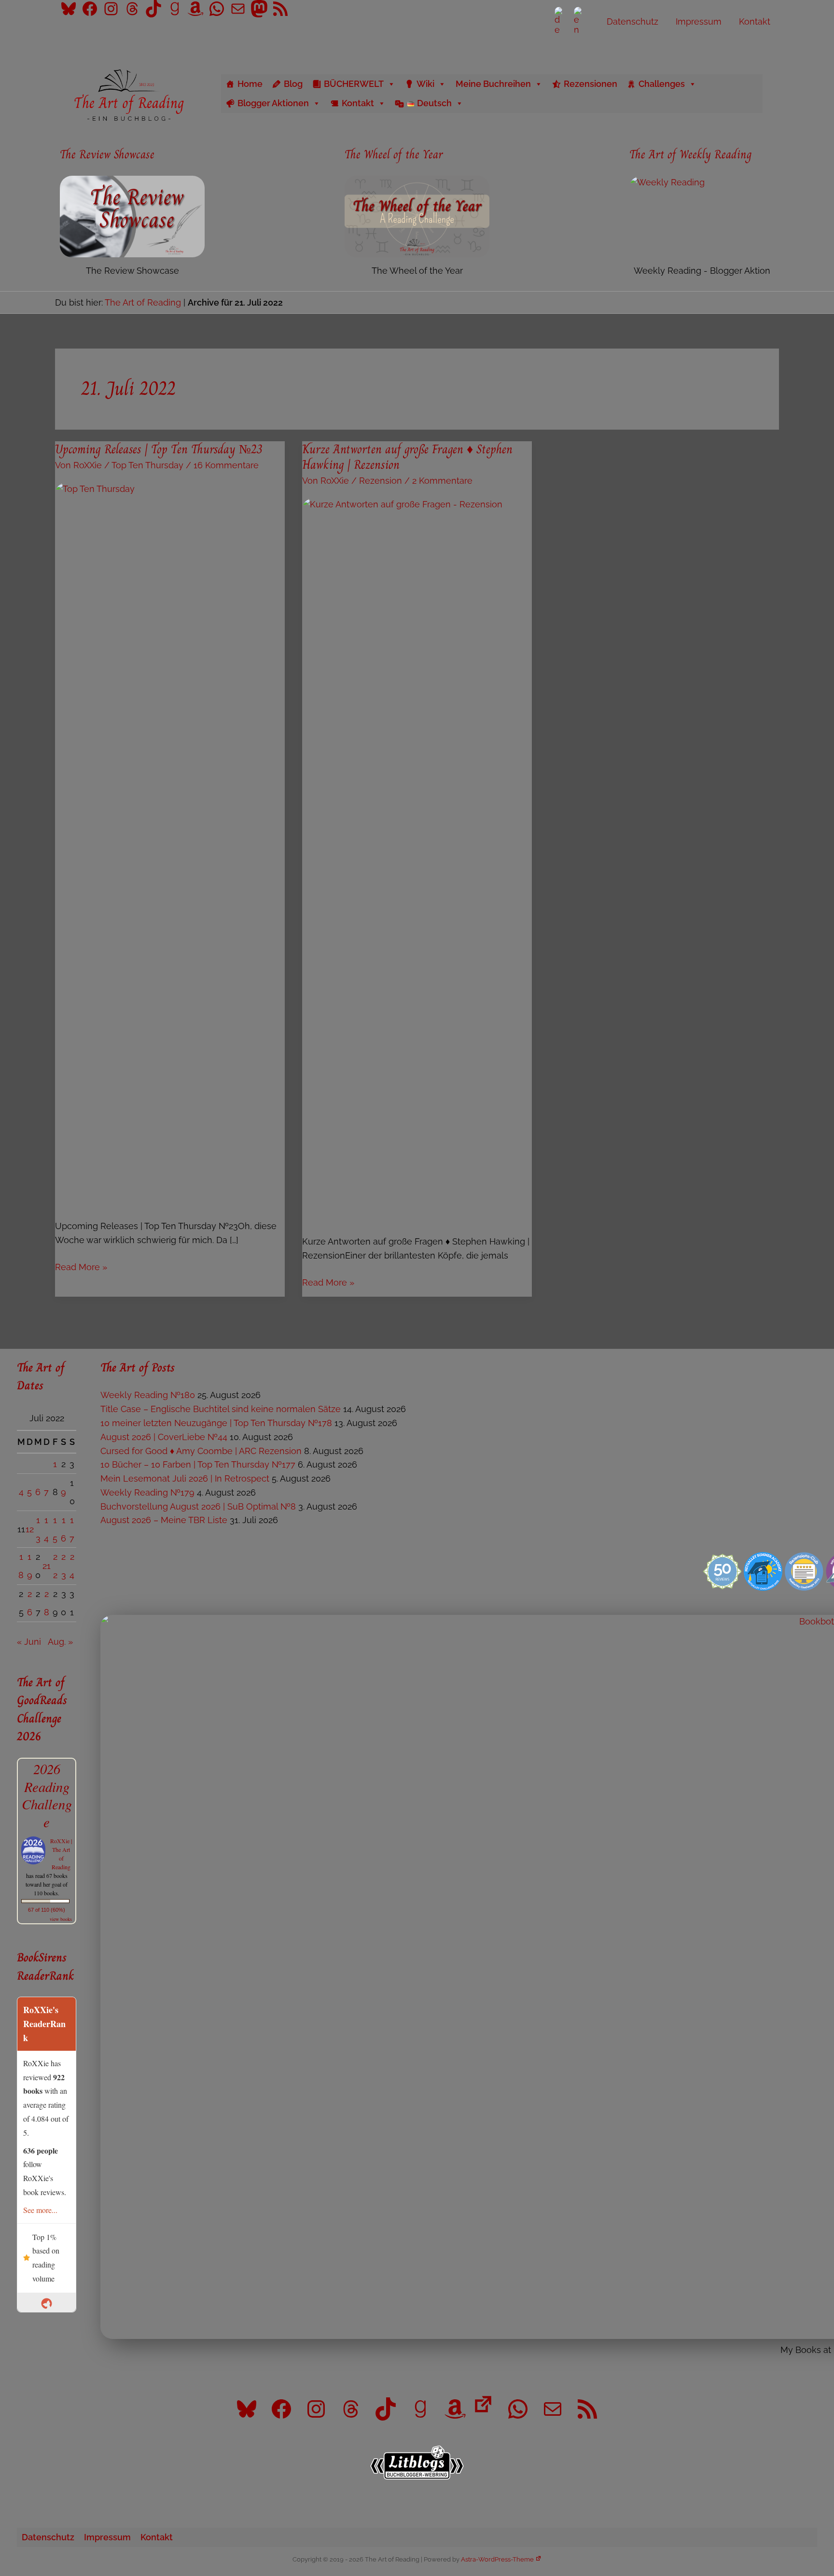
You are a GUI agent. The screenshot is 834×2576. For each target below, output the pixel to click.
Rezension (381, 481)
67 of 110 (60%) (47, 1910)
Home (250, 84)
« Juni (29, 1642)
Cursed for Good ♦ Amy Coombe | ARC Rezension (201, 1451)
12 (30, 1529)
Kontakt (358, 103)
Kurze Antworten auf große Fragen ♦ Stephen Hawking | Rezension (407, 457)
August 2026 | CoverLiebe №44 (164, 1437)
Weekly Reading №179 (147, 1492)
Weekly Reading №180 (148, 1395)
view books (61, 1919)
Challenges (662, 84)
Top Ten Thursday (147, 465)
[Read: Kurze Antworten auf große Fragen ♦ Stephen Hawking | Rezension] (417, 859)
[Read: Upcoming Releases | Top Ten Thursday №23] (170, 844)
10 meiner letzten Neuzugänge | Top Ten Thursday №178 (216, 1423)
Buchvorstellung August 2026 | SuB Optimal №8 (198, 1506)
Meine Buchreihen (493, 84)
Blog (293, 84)
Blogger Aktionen (273, 103)
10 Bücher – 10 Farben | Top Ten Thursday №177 (198, 1464)
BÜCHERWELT (354, 84)
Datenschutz (48, 2537)
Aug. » (60, 1642)
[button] (776, 93)
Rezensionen (591, 84)
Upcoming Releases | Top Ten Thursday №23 (159, 449)
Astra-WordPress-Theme (497, 2559)
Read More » (81, 1268)
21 (47, 1566)
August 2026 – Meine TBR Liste (164, 1520)
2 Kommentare (442, 481)
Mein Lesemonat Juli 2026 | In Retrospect (185, 1478)
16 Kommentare (226, 465)
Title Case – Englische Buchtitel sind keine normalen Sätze (221, 1409)
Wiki (425, 84)
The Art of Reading (143, 302)
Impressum (107, 2537)
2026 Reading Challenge (47, 1795)
